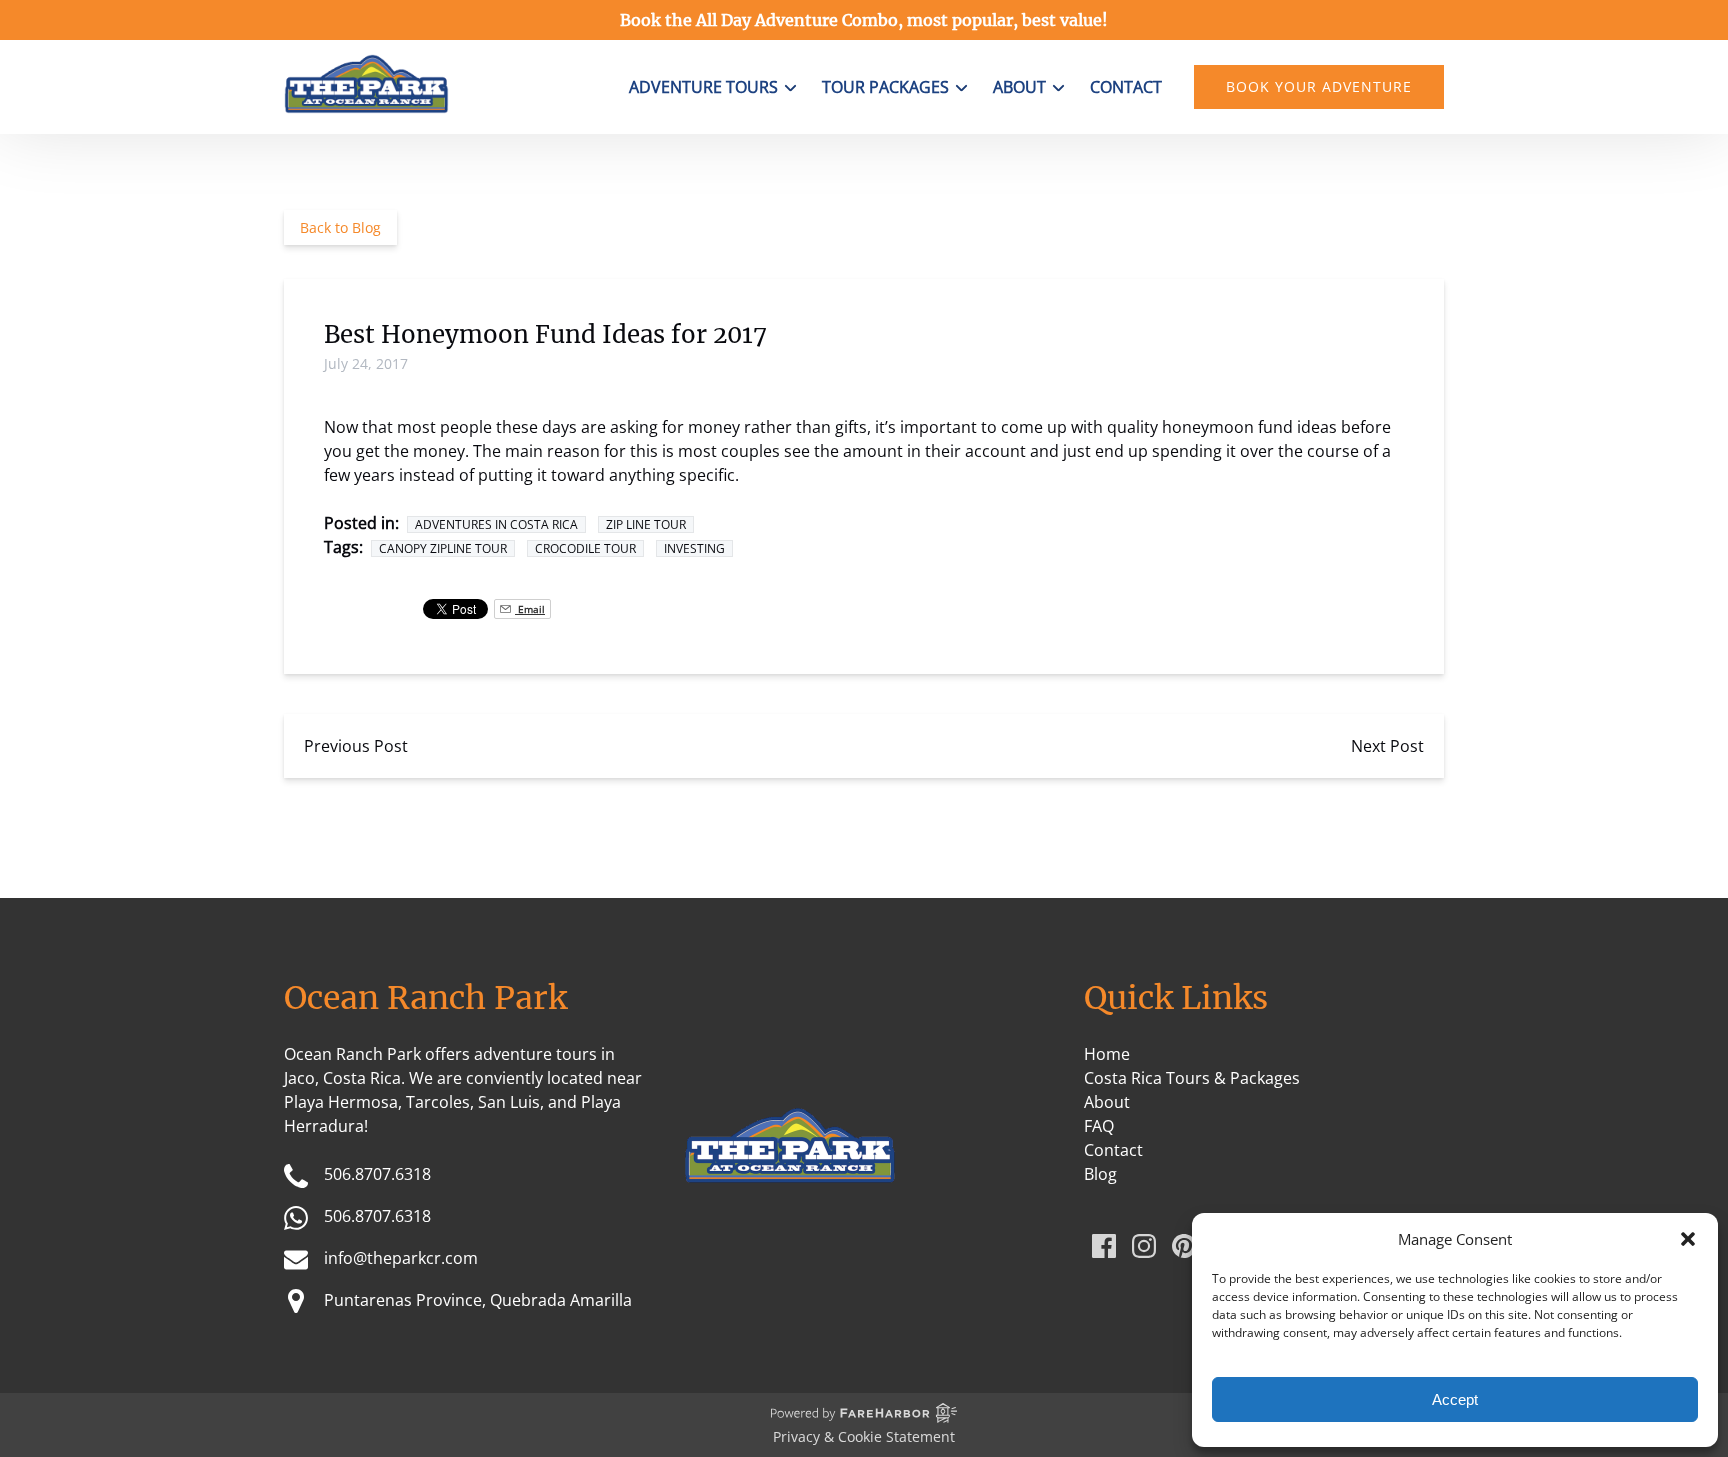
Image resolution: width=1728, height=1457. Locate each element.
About (1107, 1102)
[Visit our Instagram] (1144, 1246)
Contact (1126, 87)
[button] (1688, 1239)
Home (1107, 1054)
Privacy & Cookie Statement (864, 1436)
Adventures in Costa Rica (496, 524)
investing (694, 548)
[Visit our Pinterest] (1184, 1246)
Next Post (1387, 746)
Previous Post (356, 746)
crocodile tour (585, 548)
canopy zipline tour (443, 548)
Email (530, 609)
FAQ (1099, 1126)
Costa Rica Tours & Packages (1192, 1078)
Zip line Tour (646, 524)
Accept (1455, 1399)
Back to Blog (340, 227)
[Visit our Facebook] (1104, 1246)
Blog (1100, 1174)
